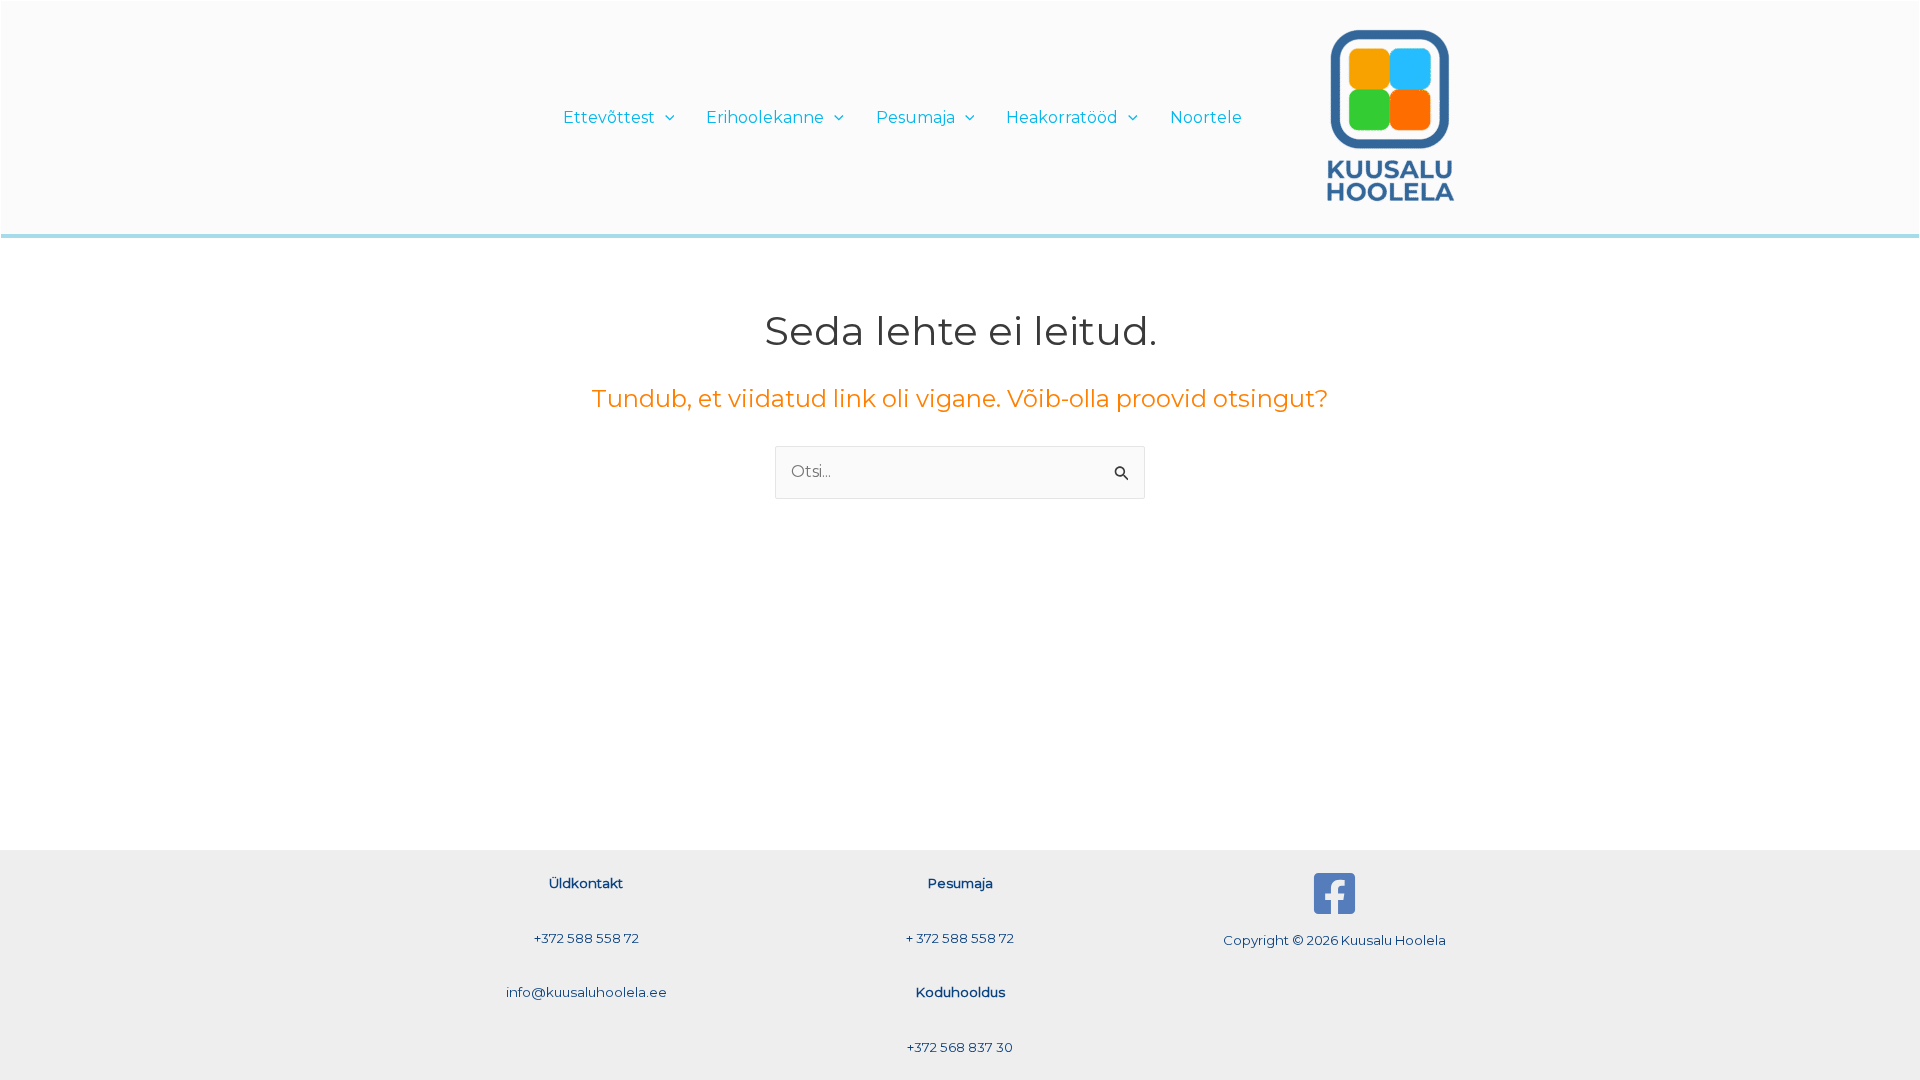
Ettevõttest (609, 117)
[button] (665, 118)
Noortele (1206, 117)
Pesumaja (915, 117)
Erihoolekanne (765, 117)
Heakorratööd (1062, 117)
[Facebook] (1334, 893)
